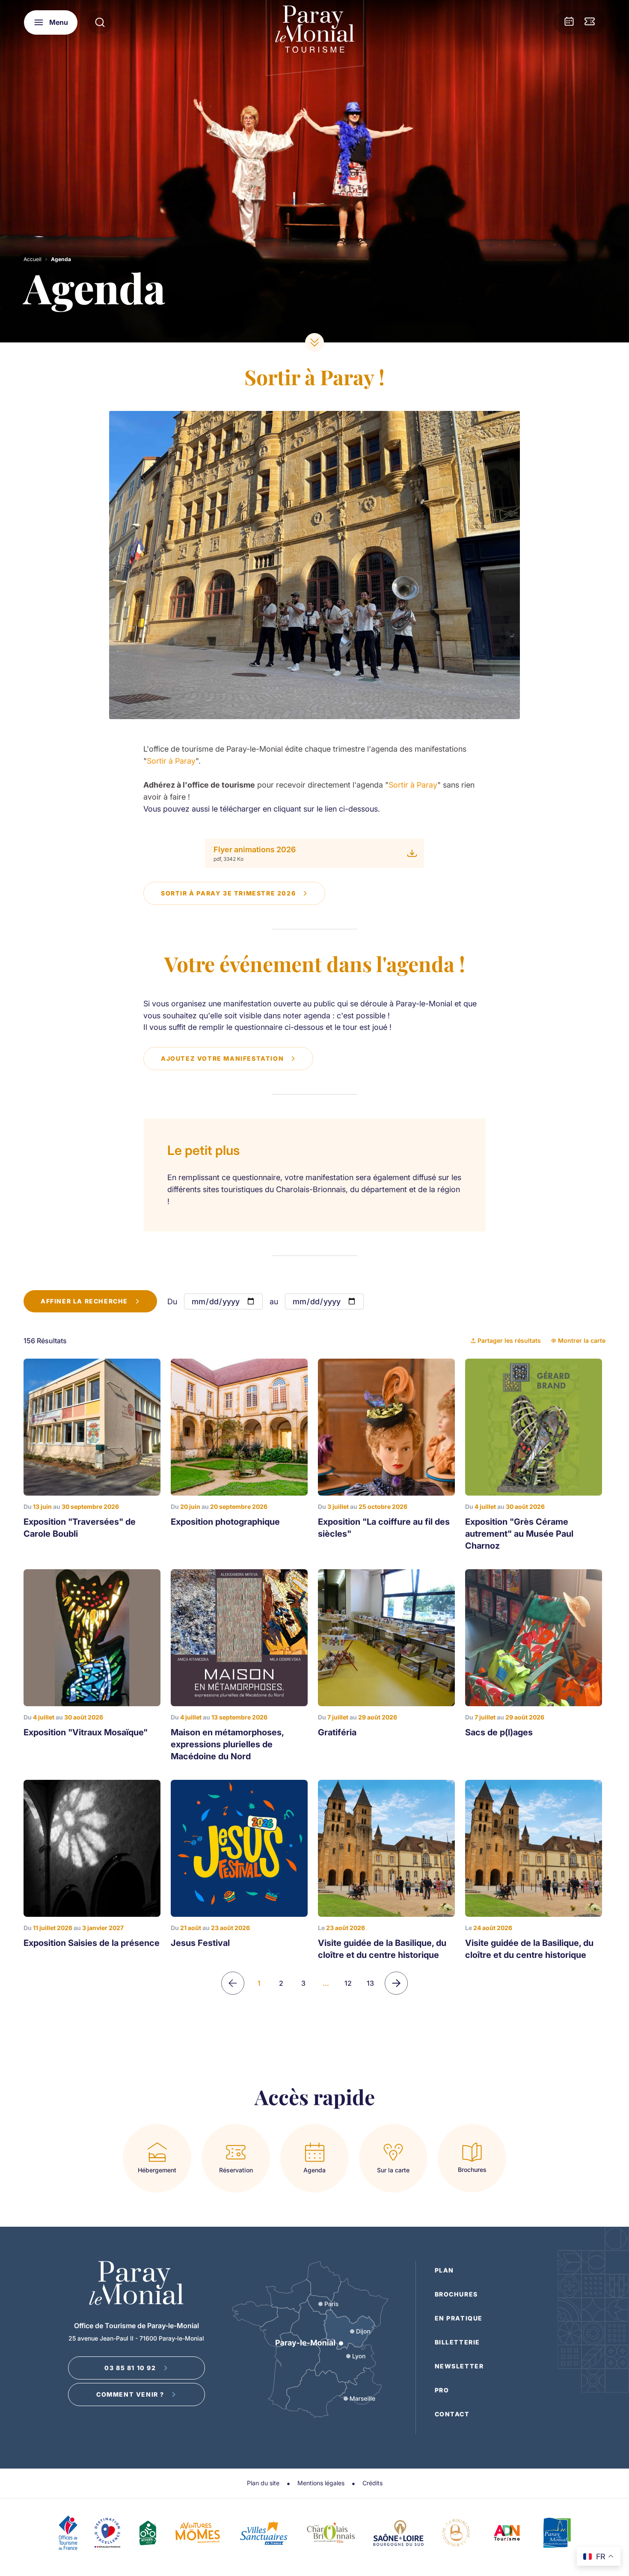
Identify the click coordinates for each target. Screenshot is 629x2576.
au (274, 1301)
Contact (452, 2414)
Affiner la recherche (84, 1301)
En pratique (459, 2318)
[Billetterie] (590, 22)
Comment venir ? (130, 2394)
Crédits (372, 2483)
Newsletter (459, 2366)
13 (370, 1983)
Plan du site (263, 2483)
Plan (444, 2270)
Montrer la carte (582, 1340)
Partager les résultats (509, 1340)
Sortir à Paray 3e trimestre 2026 (228, 893)
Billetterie (458, 2342)
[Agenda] (569, 22)
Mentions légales (321, 2483)
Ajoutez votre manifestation (222, 1058)
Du (172, 1301)
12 (348, 1983)
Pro (442, 2390)
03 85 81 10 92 (130, 2368)
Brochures (456, 2294)
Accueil (33, 259)
